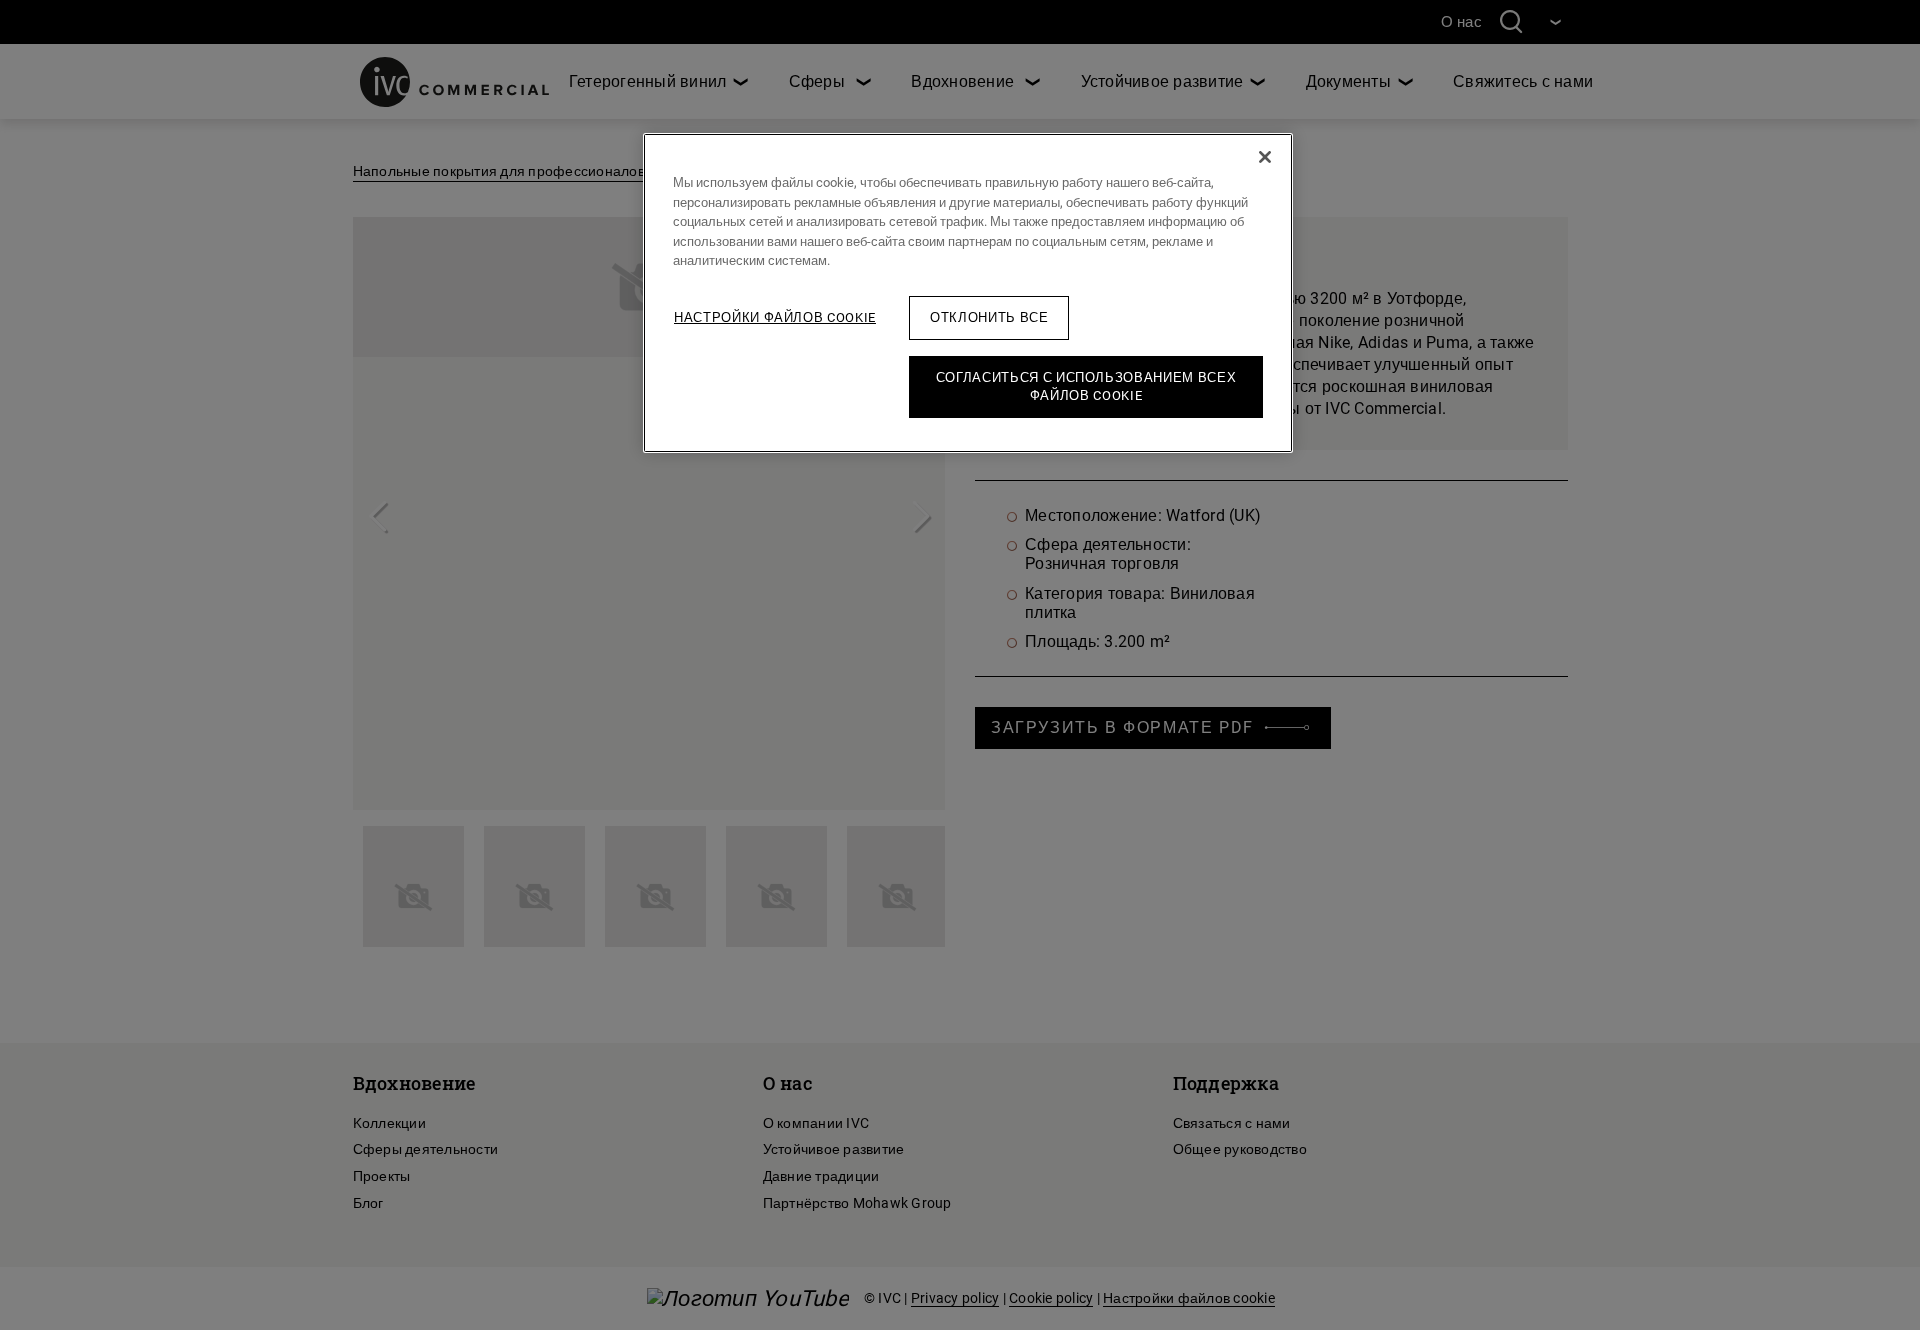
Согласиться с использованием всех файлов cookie (1086, 386)
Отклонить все (989, 317)
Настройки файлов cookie (775, 317)
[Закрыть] (1265, 157)
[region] (968, 293)
